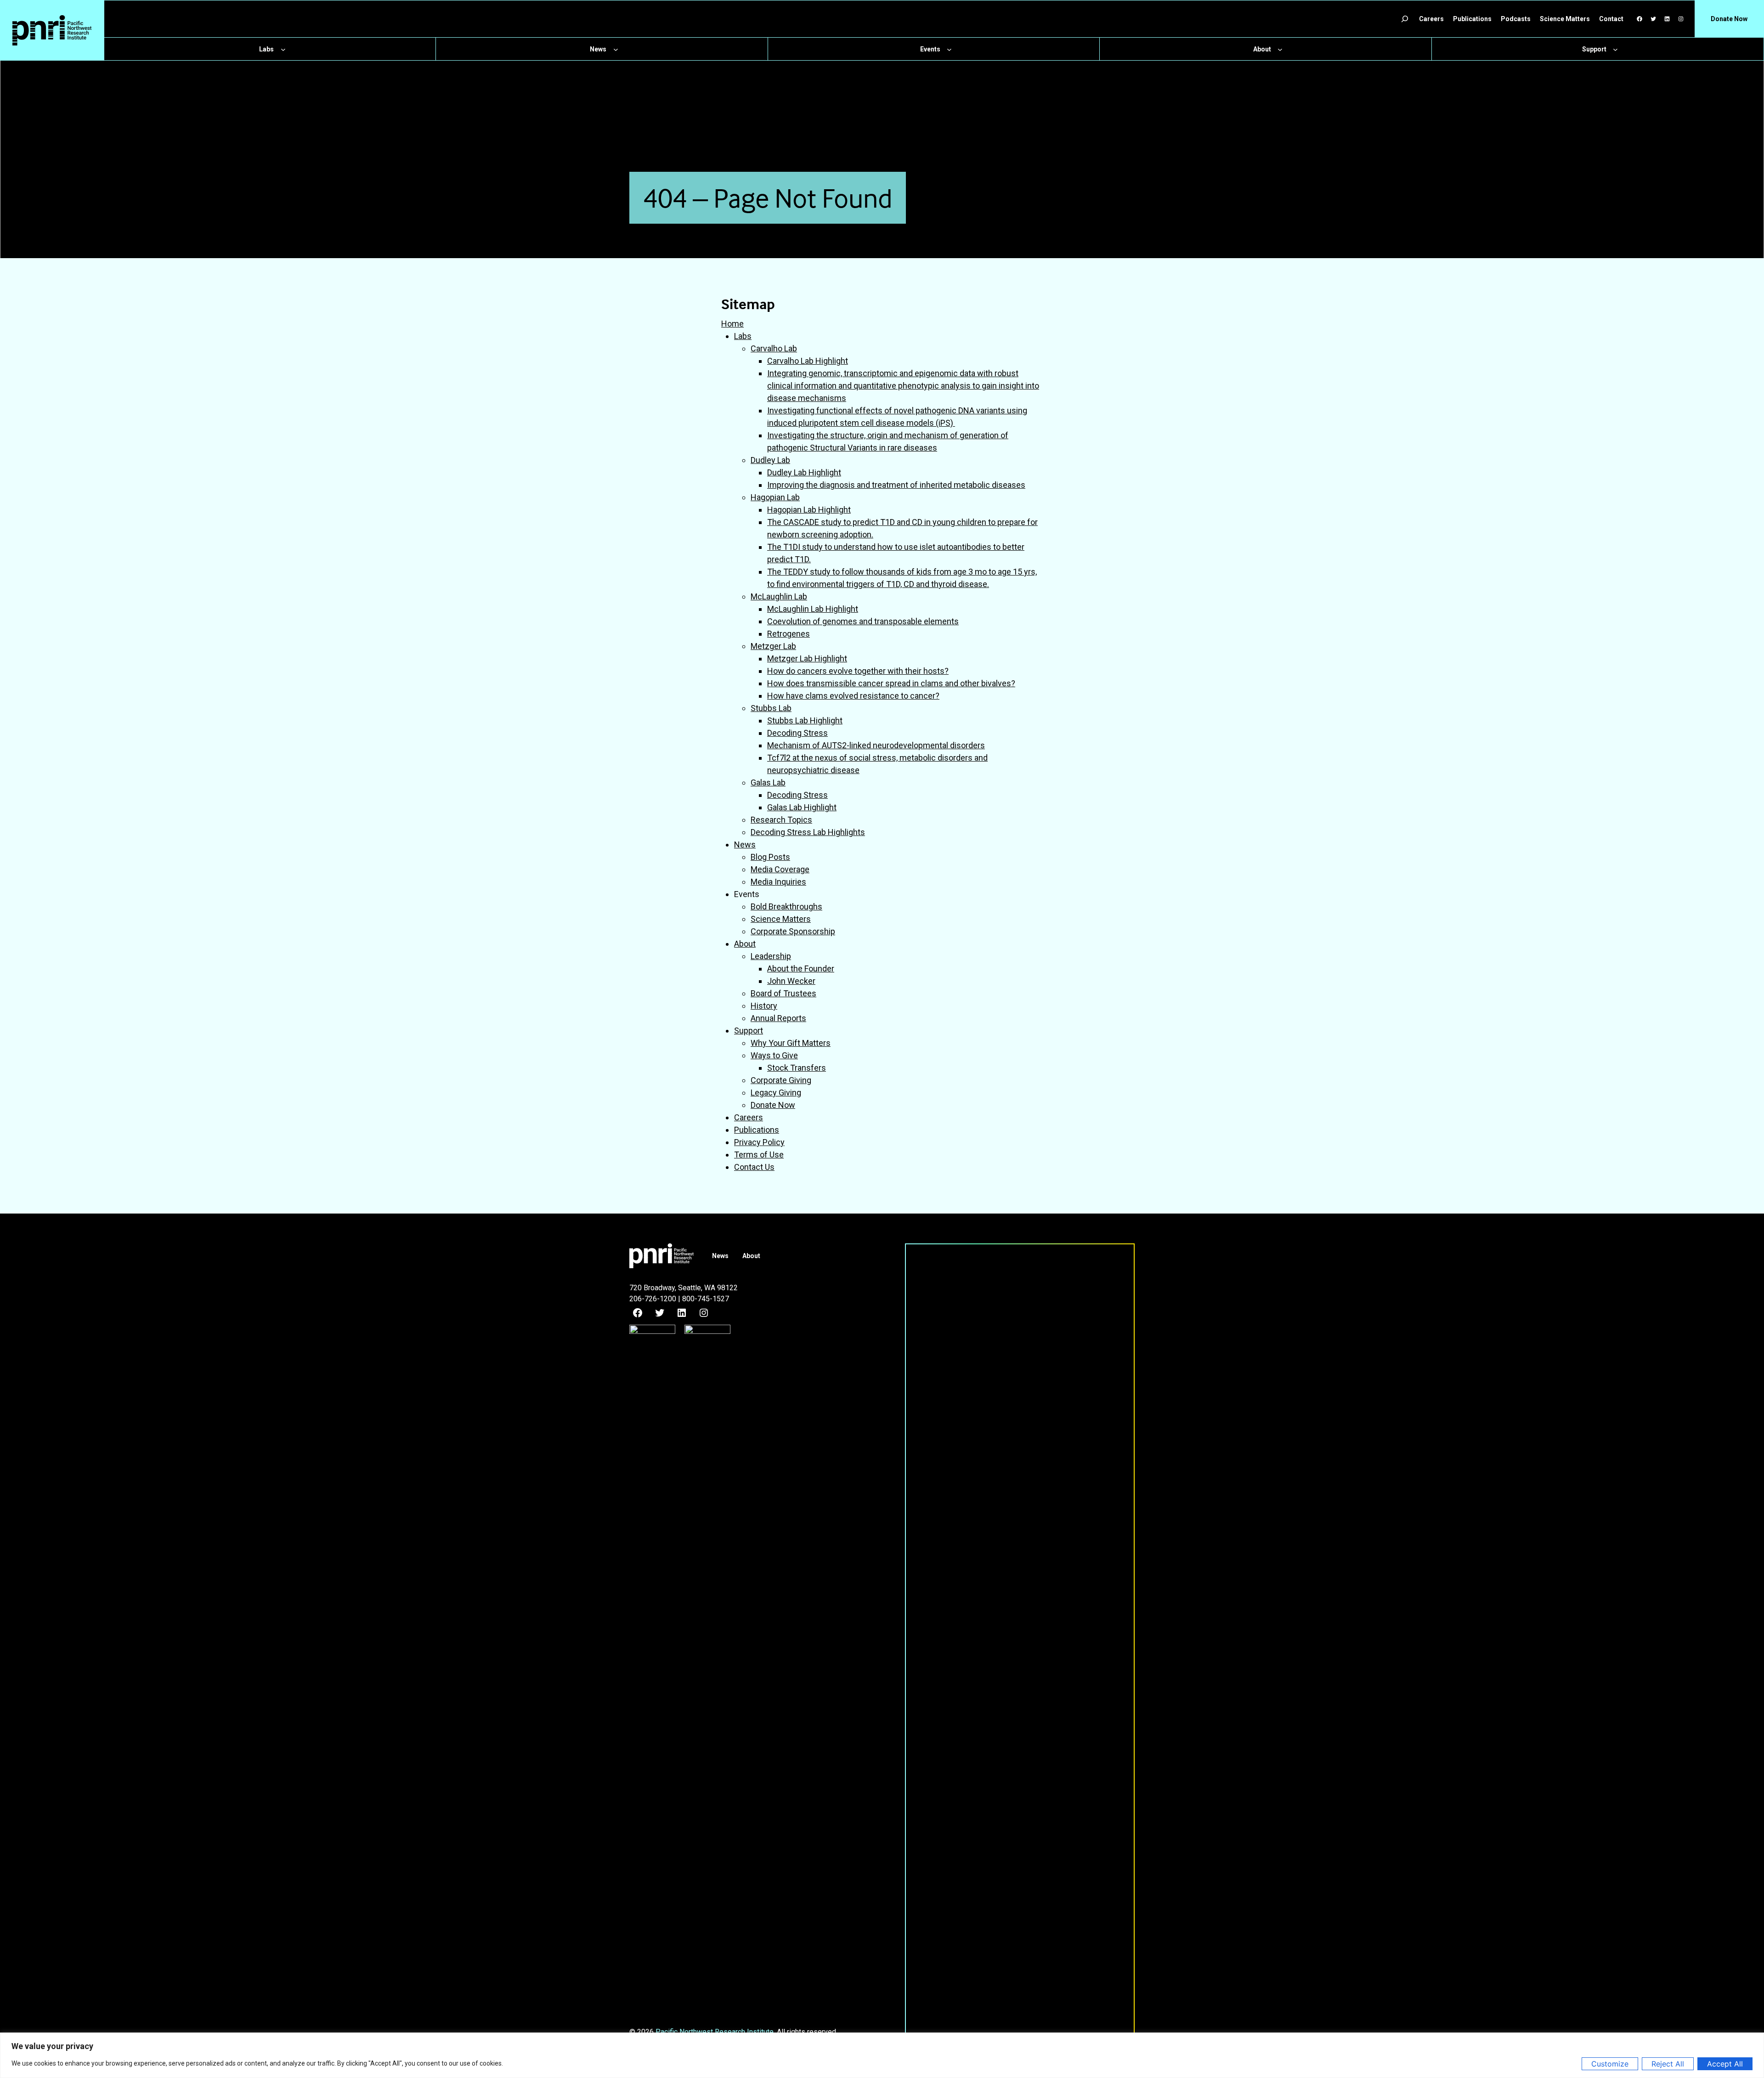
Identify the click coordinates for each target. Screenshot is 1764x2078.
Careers (749, 1117)
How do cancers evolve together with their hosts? (858, 671)
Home (732, 324)
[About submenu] (1280, 49)
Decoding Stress (797, 733)
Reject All (1668, 2064)
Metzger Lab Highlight (807, 658)
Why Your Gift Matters (791, 1043)
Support (749, 1031)
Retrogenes (789, 634)
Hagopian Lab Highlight (809, 510)
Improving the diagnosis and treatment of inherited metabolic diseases (896, 485)
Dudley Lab (770, 460)
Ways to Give (774, 1055)
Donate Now (773, 1105)
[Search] (1405, 19)
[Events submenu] (949, 49)
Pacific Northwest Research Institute (715, 2032)
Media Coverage (780, 869)
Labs (743, 336)
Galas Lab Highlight (802, 807)
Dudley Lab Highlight (804, 472)
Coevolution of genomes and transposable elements (863, 621)
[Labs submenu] (283, 49)
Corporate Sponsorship (793, 931)
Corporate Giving (781, 1080)
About (745, 944)
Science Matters (781, 919)
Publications (757, 1130)
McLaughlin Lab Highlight (813, 609)
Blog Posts (770, 857)
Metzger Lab (773, 646)
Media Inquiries (778, 882)
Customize (1610, 2064)
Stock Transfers (797, 1068)
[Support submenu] (1615, 49)
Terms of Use (759, 1155)
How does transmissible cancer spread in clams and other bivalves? (891, 683)
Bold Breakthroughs (786, 906)
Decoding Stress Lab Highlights (808, 832)
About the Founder (801, 968)
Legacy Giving (776, 1093)
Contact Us (754, 1167)
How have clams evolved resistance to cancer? (853, 696)
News (745, 844)
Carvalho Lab (774, 348)
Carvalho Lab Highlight (808, 361)
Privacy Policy (759, 1142)
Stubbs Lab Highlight (805, 720)
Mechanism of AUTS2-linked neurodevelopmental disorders (876, 745)
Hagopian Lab (775, 497)
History (764, 1006)
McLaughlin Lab (779, 596)
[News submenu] (616, 49)
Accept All (1725, 2064)
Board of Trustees (783, 993)
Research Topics (781, 820)
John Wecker (791, 981)
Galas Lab (768, 782)
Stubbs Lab (771, 708)
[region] (882, 2055)
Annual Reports (778, 1018)
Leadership (771, 956)
